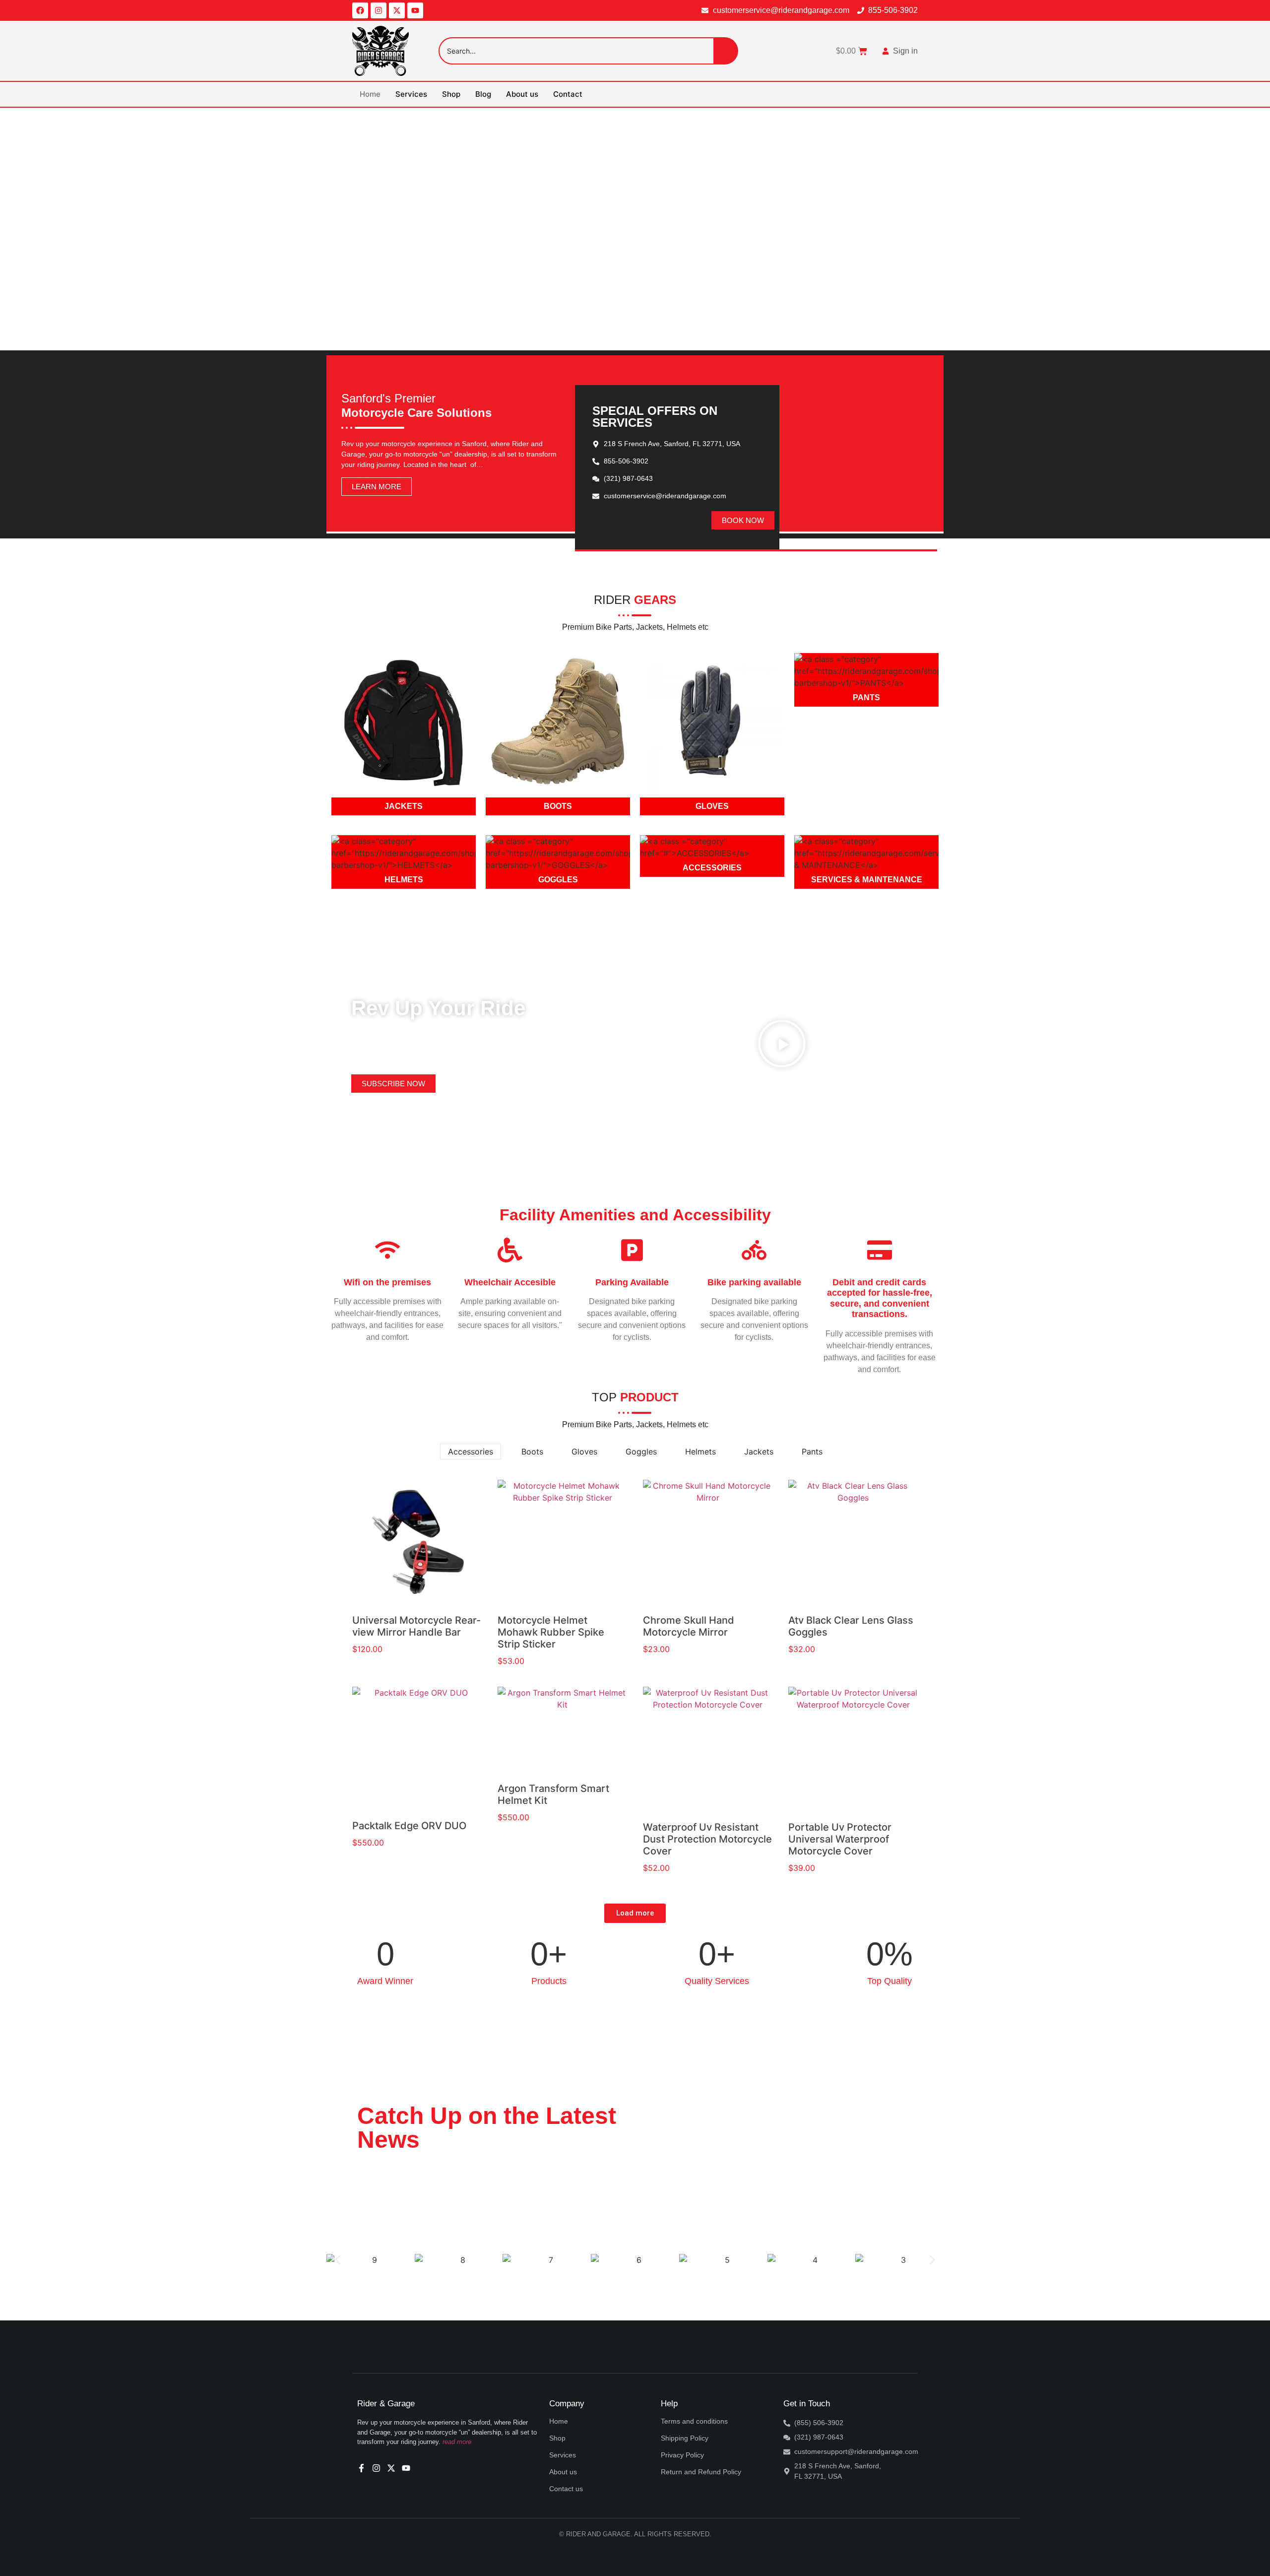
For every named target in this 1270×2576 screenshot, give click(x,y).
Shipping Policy (685, 2438)
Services (411, 94)
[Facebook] (360, 10)
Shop (451, 94)
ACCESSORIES (712, 868)
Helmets (700, 1452)
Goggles (641, 1452)
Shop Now (672, 289)
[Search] (726, 51)
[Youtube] (415, 10)
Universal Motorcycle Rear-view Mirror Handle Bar (416, 1626)
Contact (568, 94)
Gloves (584, 1452)
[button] (782, 1045)
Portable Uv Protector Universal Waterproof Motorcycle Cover (840, 1839)
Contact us (566, 2489)
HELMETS (404, 880)
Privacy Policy (682, 2455)
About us (522, 94)
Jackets (759, 1452)
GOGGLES (558, 880)
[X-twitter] (397, 10)
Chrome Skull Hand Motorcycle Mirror (689, 1626)
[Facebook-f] (361, 2468)
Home (370, 94)
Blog (483, 94)
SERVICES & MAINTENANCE (867, 880)
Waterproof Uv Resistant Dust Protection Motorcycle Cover (707, 1839)
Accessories (471, 1452)
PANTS (866, 697)
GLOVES (712, 806)
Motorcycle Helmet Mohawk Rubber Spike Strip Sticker (551, 1632)
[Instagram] (379, 10)
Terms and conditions (694, 2421)
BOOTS (558, 806)
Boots (532, 1452)
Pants (812, 1452)
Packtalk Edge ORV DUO (409, 1826)
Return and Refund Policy (701, 2472)
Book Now (598, 289)
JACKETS (404, 806)
